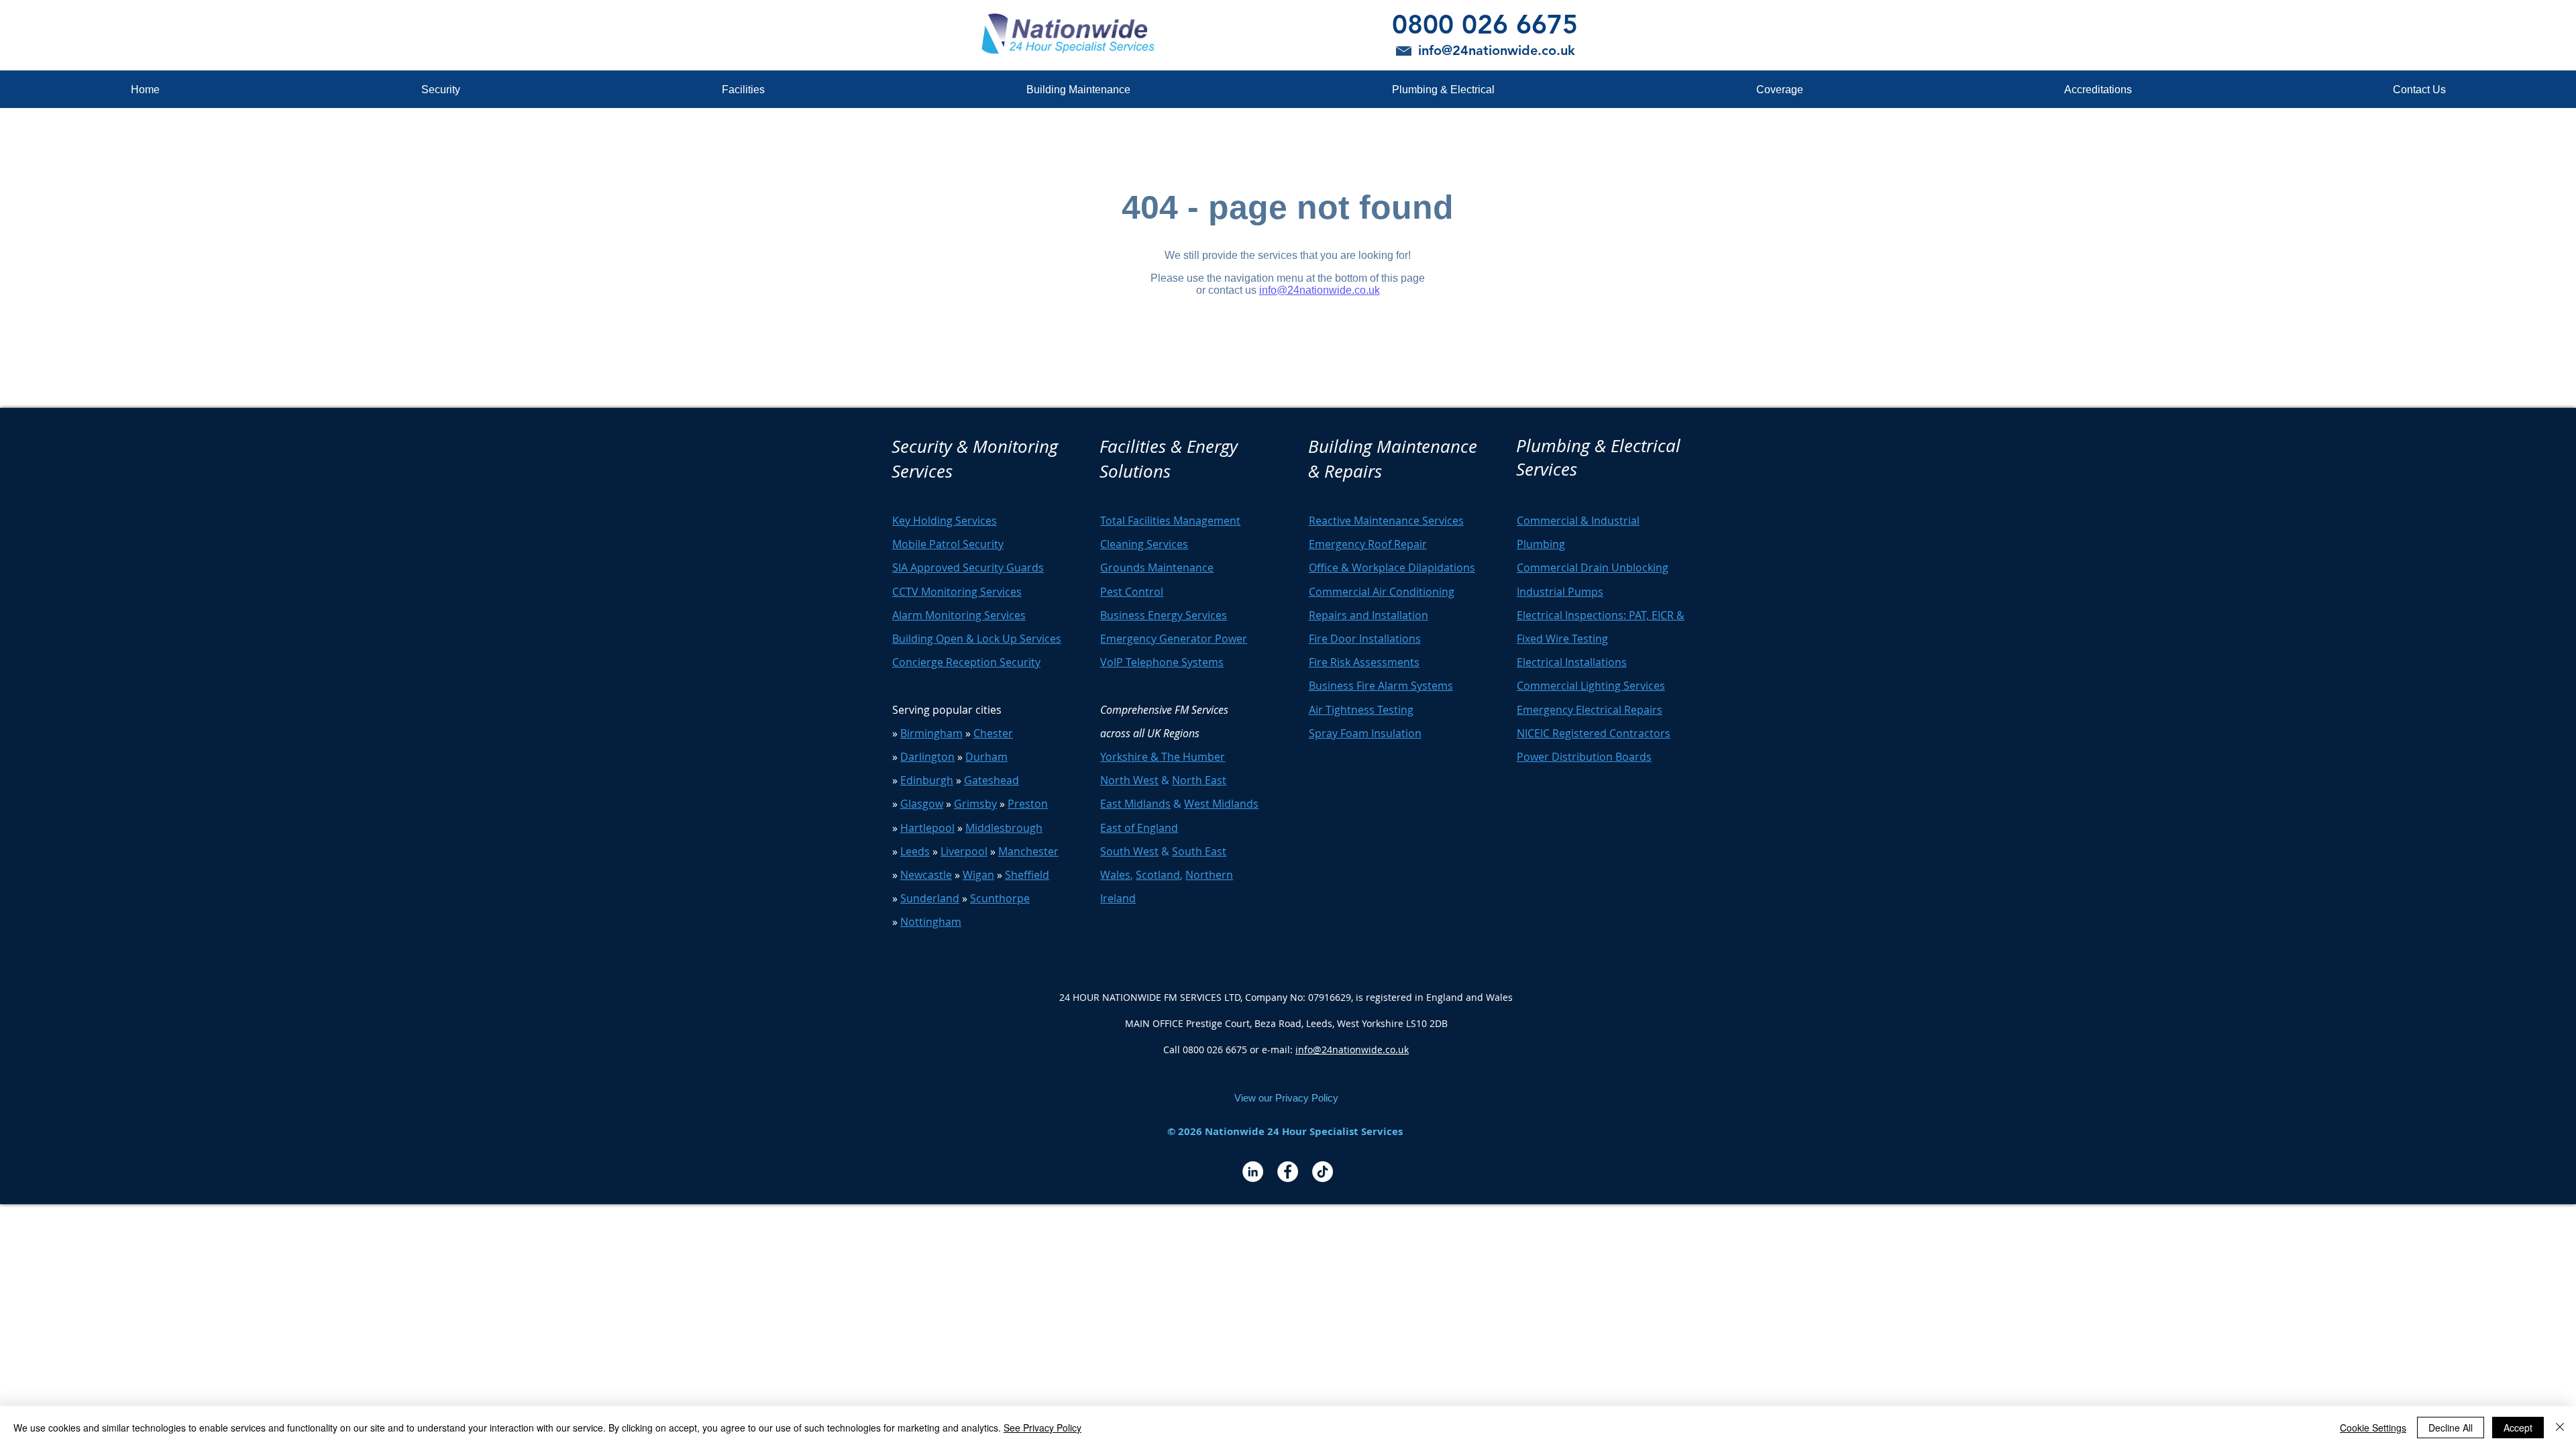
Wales (1115, 875)
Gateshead (991, 780)
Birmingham (931, 733)
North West (1129, 780)
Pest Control (1132, 592)
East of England (1139, 828)
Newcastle (926, 875)
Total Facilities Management (1170, 521)
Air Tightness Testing (1361, 710)
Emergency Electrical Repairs (1590, 710)
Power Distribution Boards (1584, 757)
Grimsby (975, 804)
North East (1199, 780)
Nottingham (931, 922)
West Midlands (1221, 804)
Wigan (978, 875)
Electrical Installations (1572, 662)
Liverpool (964, 851)
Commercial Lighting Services (1591, 686)
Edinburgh (927, 780)
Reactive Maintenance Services (1386, 521)
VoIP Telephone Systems (1162, 662)
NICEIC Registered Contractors (1594, 733)
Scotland (1158, 875)
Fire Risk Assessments (1364, 662)
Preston (1028, 804)
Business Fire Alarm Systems (1381, 686)
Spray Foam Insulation (1365, 733)
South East (1199, 851)
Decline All (2451, 1428)
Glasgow (922, 804)
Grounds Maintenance (1157, 568)
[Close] (2560, 1428)
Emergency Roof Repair (1368, 544)
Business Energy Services (1164, 615)
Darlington (927, 757)
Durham (986, 757)
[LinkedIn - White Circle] (1253, 1172)
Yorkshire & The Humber (1163, 757)
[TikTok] (1323, 1172)
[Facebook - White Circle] (1288, 1172)
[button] (440, 90)
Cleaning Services (1144, 544)
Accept (2518, 1428)
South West (1129, 851)
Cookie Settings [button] (2373, 1428)
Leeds (915, 851)
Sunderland (930, 898)
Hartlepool (927, 828)
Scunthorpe (1000, 898)
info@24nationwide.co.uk (1352, 1050)
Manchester (1028, 851)
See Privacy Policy (1042, 1428)
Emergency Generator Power (1174, 639)
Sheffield (1027, 875)
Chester (993, 733)
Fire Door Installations (1365, 639)
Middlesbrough (1004, 828)
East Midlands (1135, 804)
